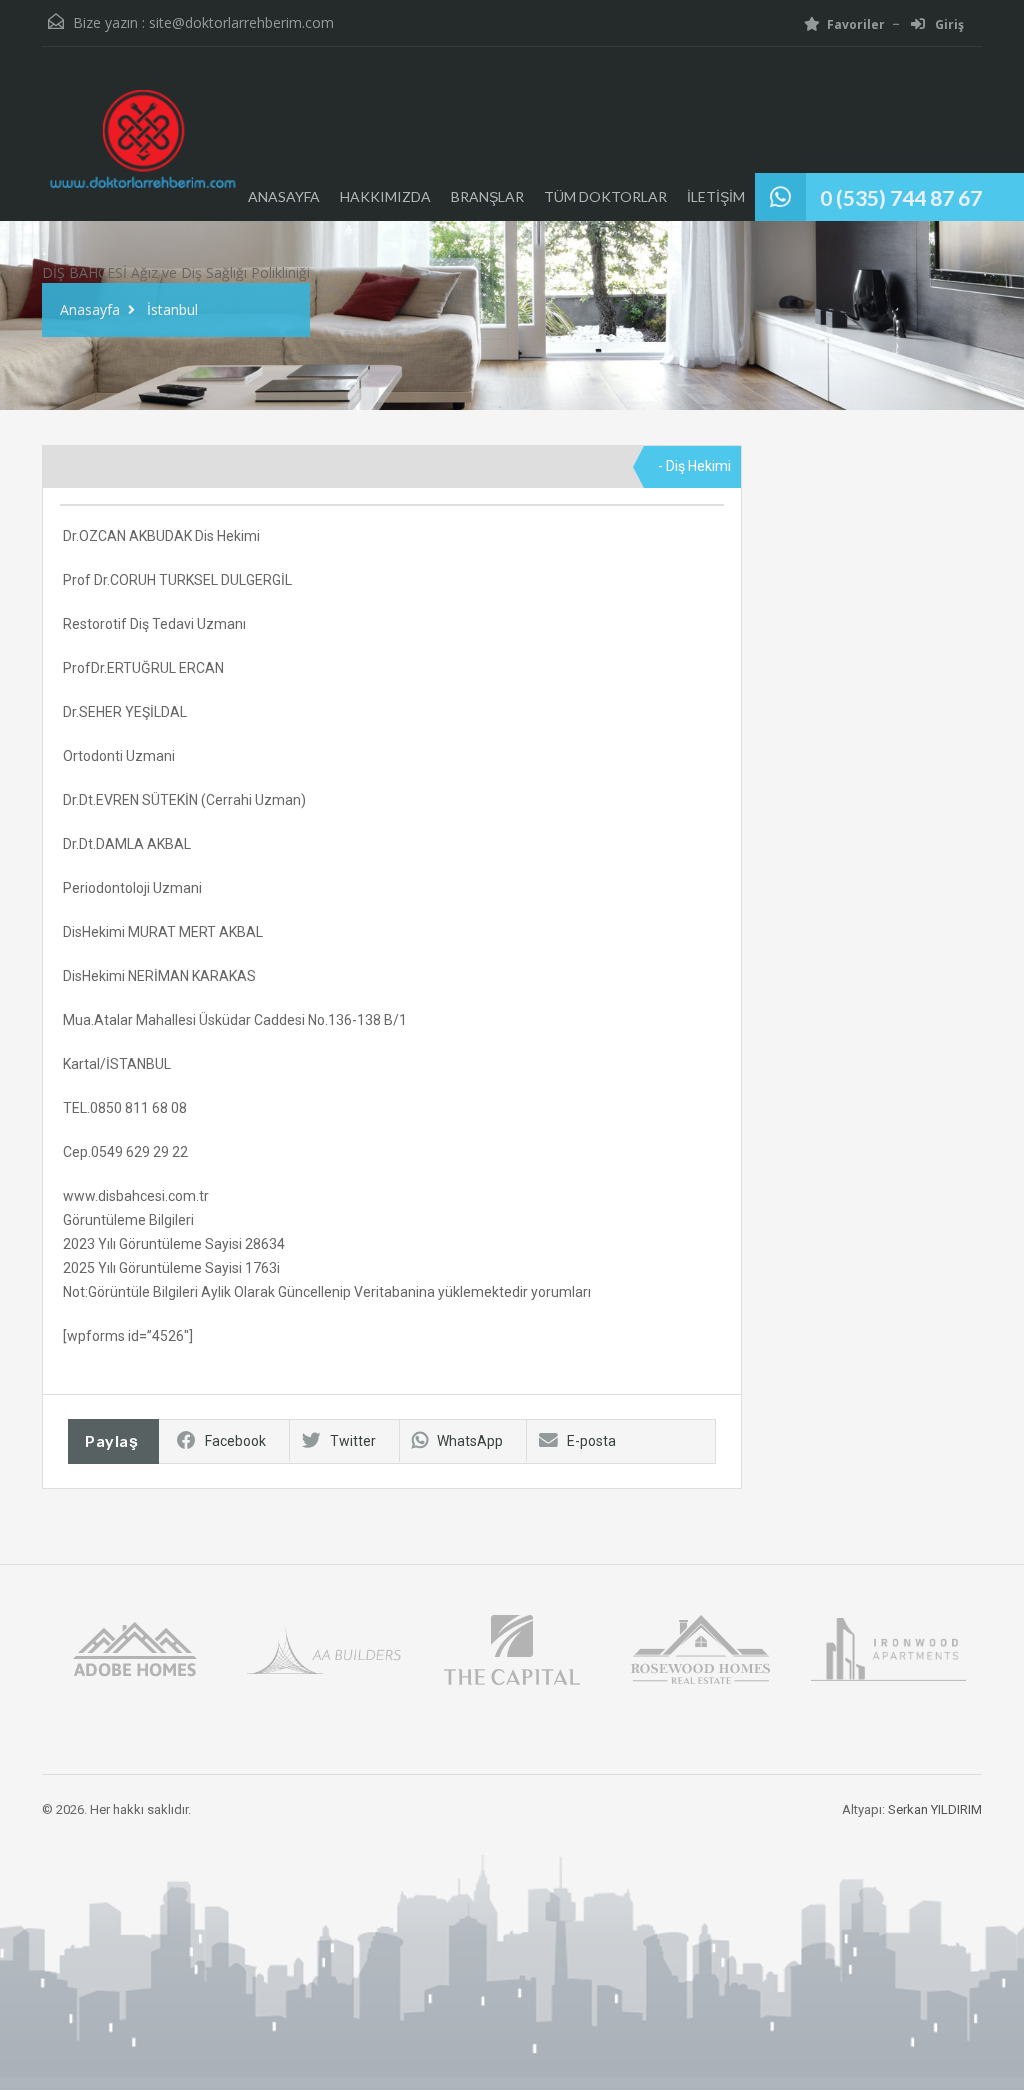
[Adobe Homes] (135, 1648)
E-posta (591, 1441)
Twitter (353, 1441)
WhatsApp (470, 1441)
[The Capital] (512, 1648)
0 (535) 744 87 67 (901, 197)
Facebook (235, 1441)
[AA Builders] (324, 1648)
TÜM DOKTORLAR (605, 196)
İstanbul (172, 309)
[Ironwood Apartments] (888, 1648)
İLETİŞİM (716, 196)
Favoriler (856, 24)
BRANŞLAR (487, 196)
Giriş (948, 24)
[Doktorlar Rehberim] (142, 149)
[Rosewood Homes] (700, 1648)
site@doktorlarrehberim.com (241, 22)
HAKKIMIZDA (385, 196)
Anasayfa (90, 309)
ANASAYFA (284, 196)
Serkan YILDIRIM (935, 1809)
